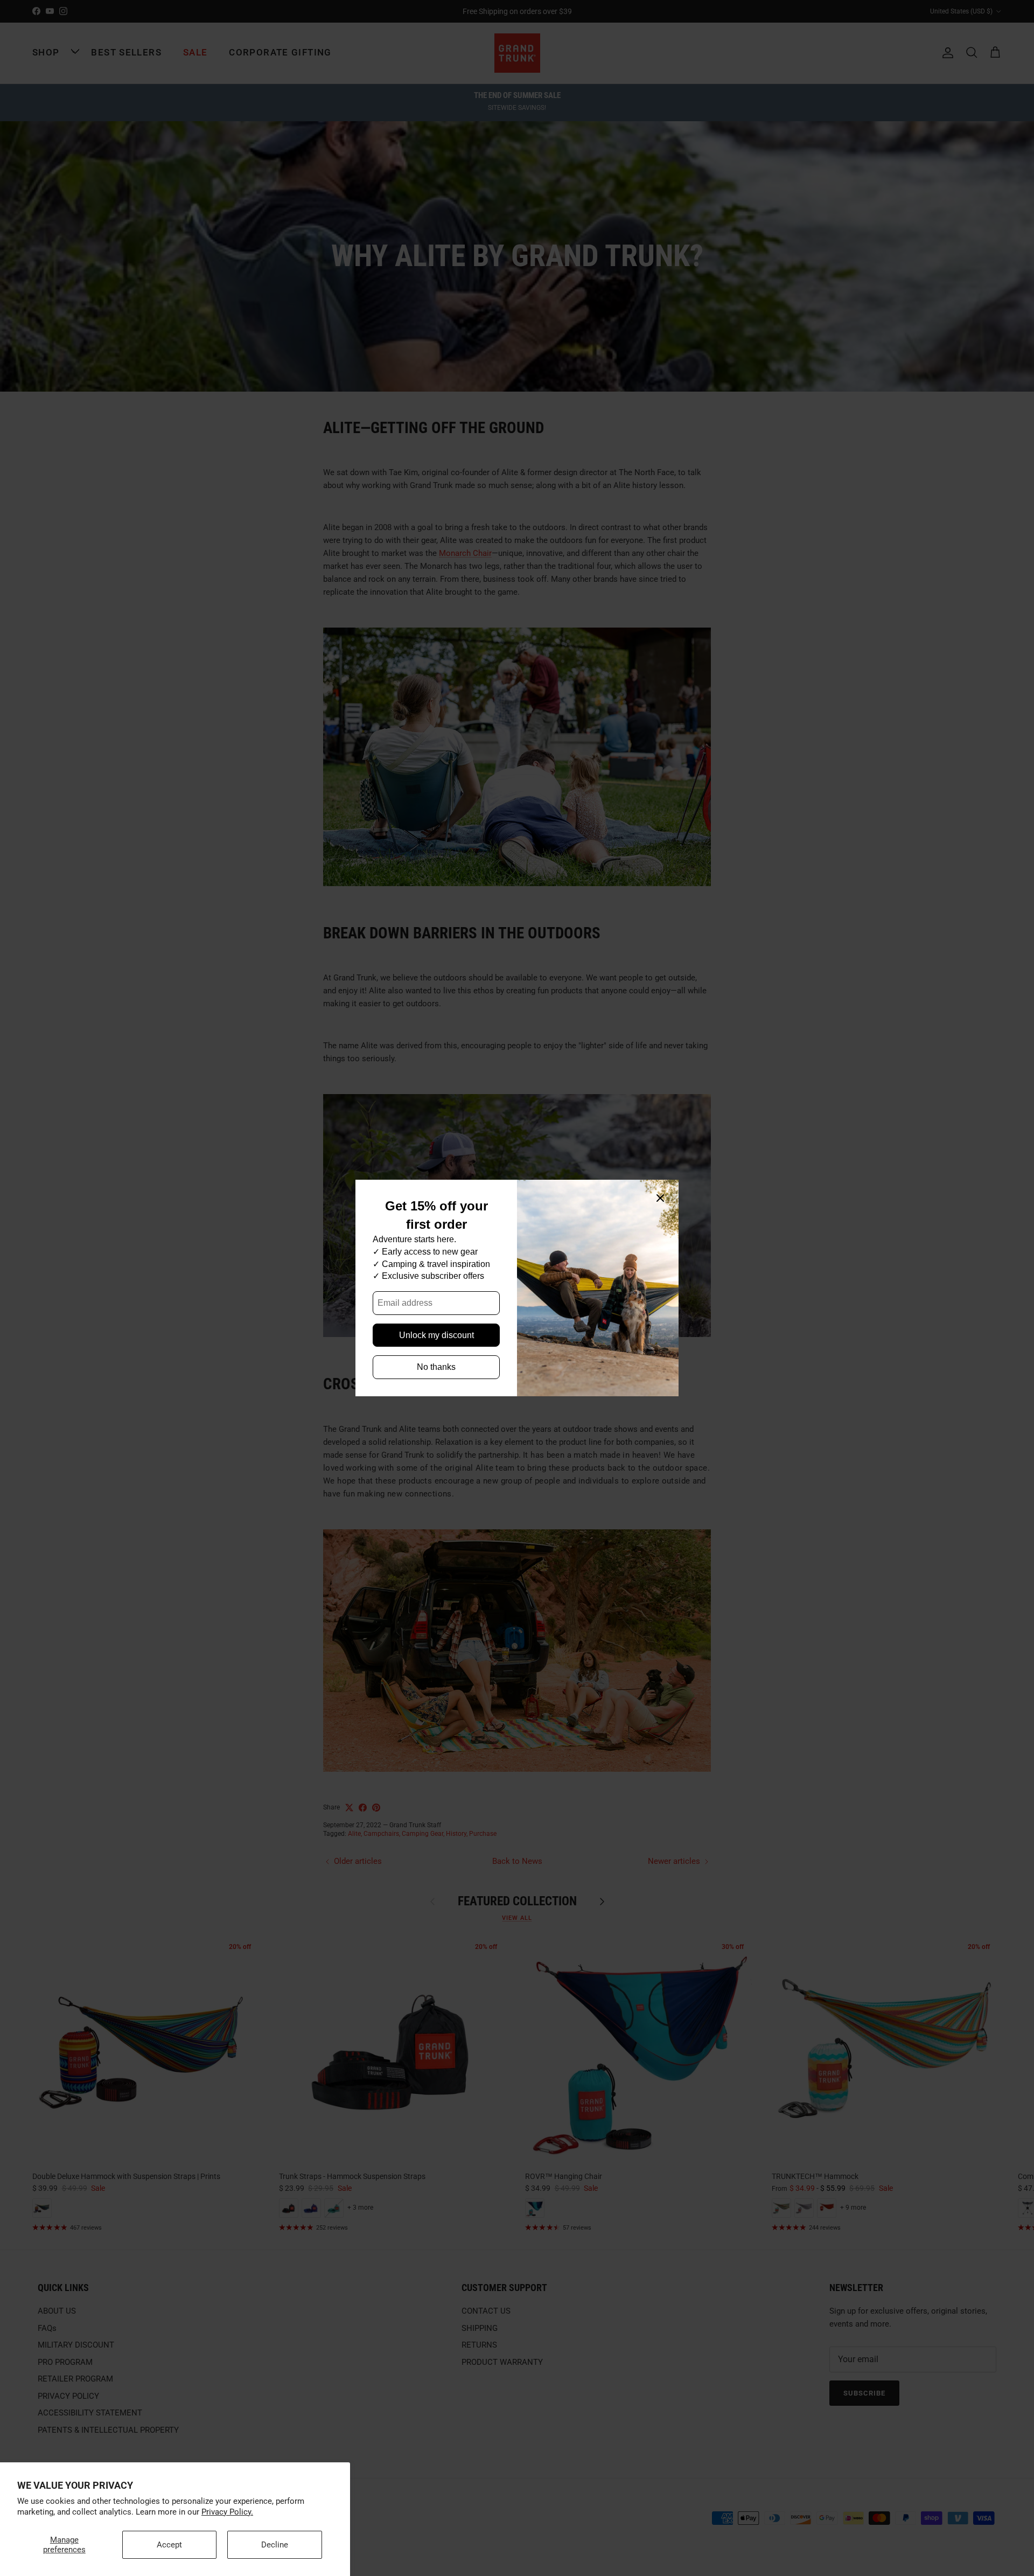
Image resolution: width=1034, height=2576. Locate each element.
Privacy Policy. (227, 2512)
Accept (169, 2545)
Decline (275, 2545)
